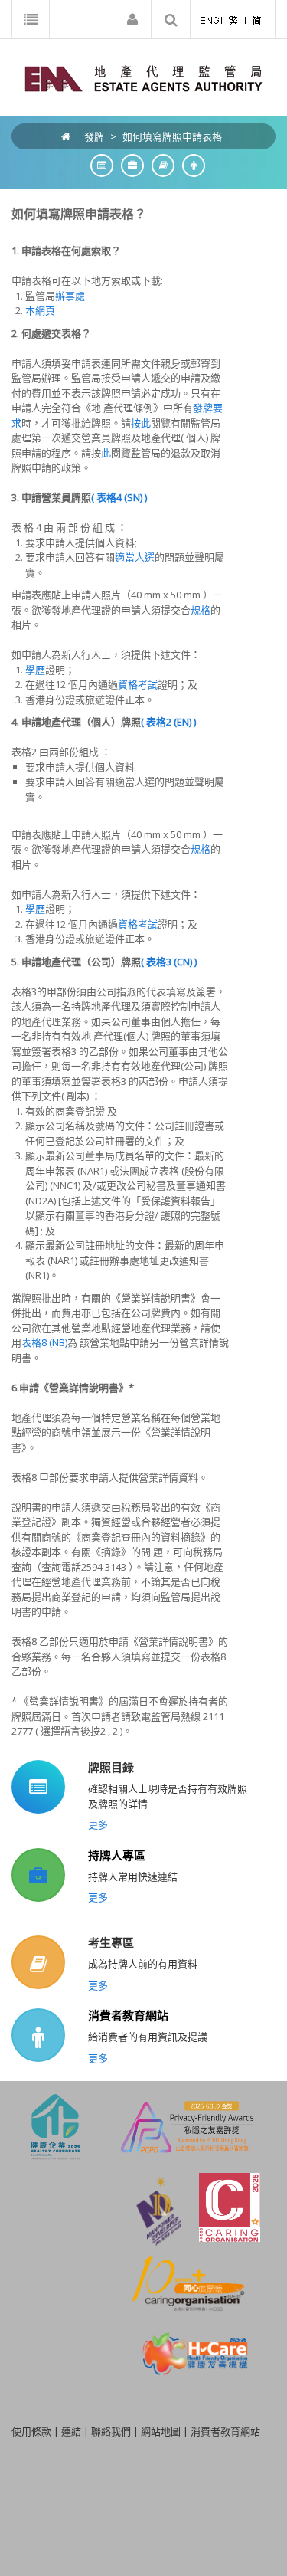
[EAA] (143, 77)
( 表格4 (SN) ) (119, 497)
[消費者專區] (190, 165)
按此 (141, 423)
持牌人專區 (117, 1855)
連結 (71, 2431)
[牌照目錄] (98, 165)
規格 (201, 610)
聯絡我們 (111, 2431)
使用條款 (31, 2431)
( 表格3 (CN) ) (169, 962)
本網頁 (40, 310)
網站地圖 (161, 2431)
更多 (98, 1824)
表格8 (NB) (44, 1342)
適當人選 (135, 557)
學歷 (35, 670)
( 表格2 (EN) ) (168, 722)
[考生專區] (159, 165)
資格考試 (138, 684)
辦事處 (70, 296)
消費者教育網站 (128, 2015)
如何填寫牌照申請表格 (172, 136)
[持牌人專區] (129, 165)
